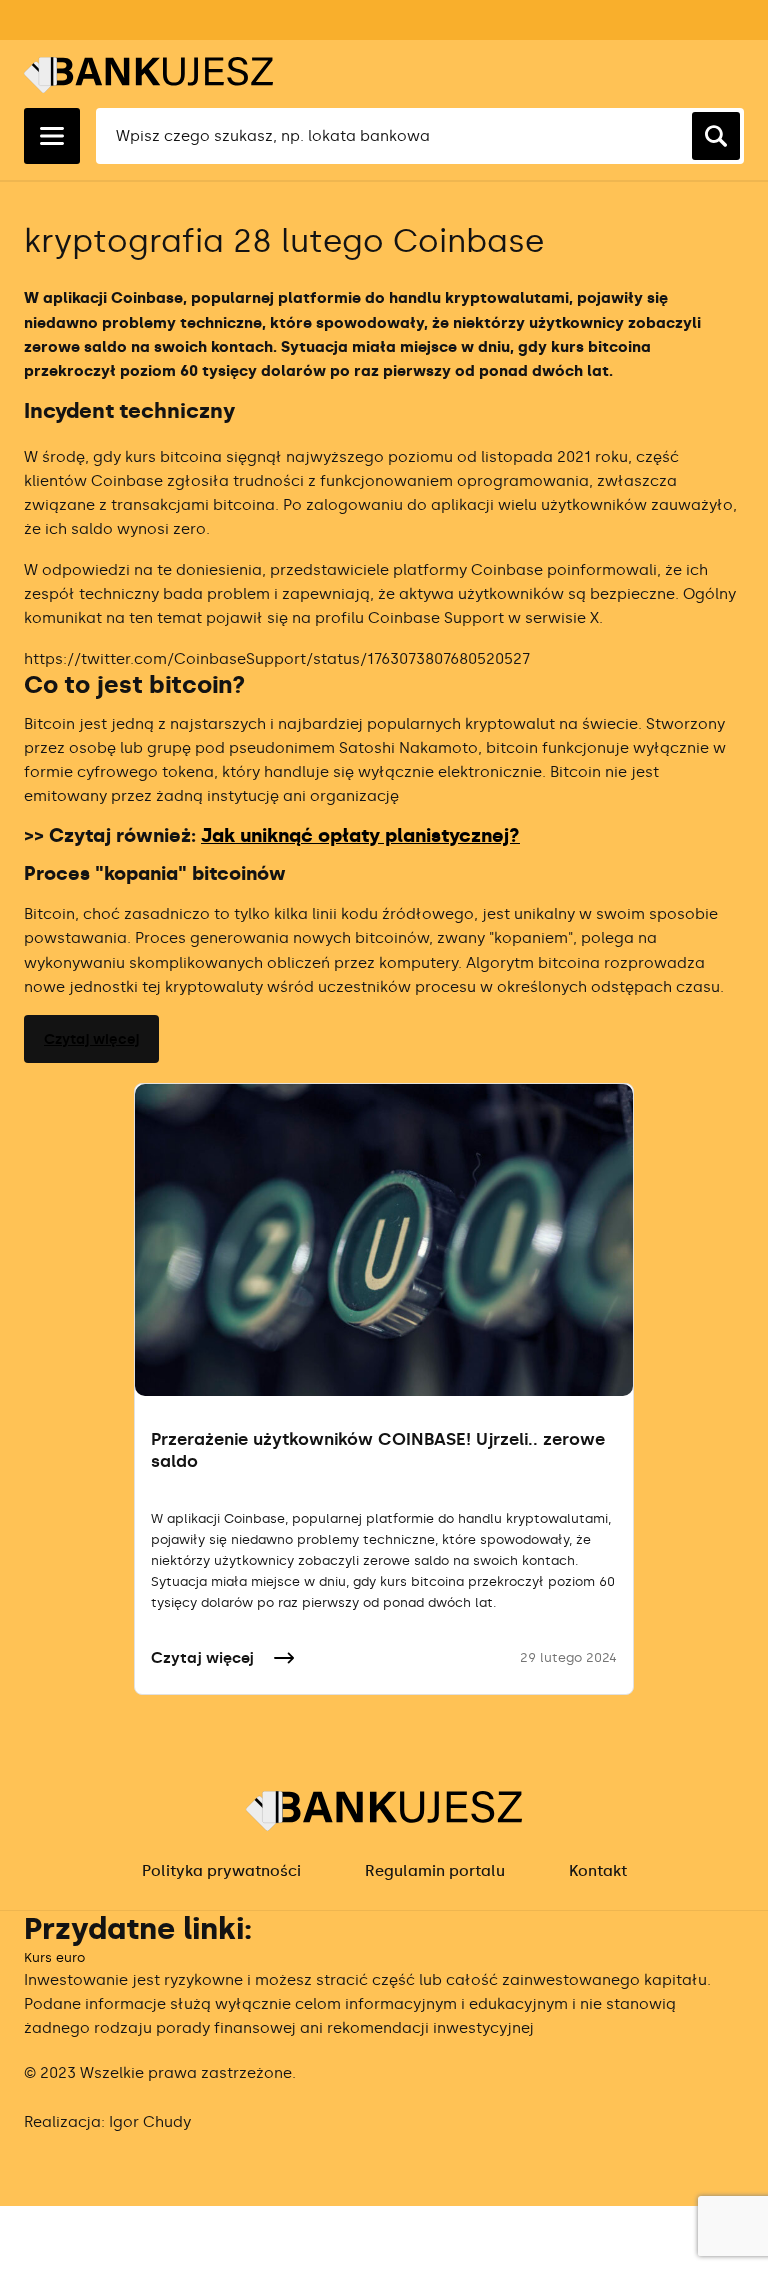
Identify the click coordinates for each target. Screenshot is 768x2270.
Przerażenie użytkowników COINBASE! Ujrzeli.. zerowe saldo (378, 1450)
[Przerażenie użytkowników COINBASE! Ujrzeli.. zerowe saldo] (384, 1239)
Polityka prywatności (221, 1871)
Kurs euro (54, 1957)
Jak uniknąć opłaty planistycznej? (360, 835)
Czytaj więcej (91, 1039)
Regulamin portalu (435, 1871)
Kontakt (598, 1871)
